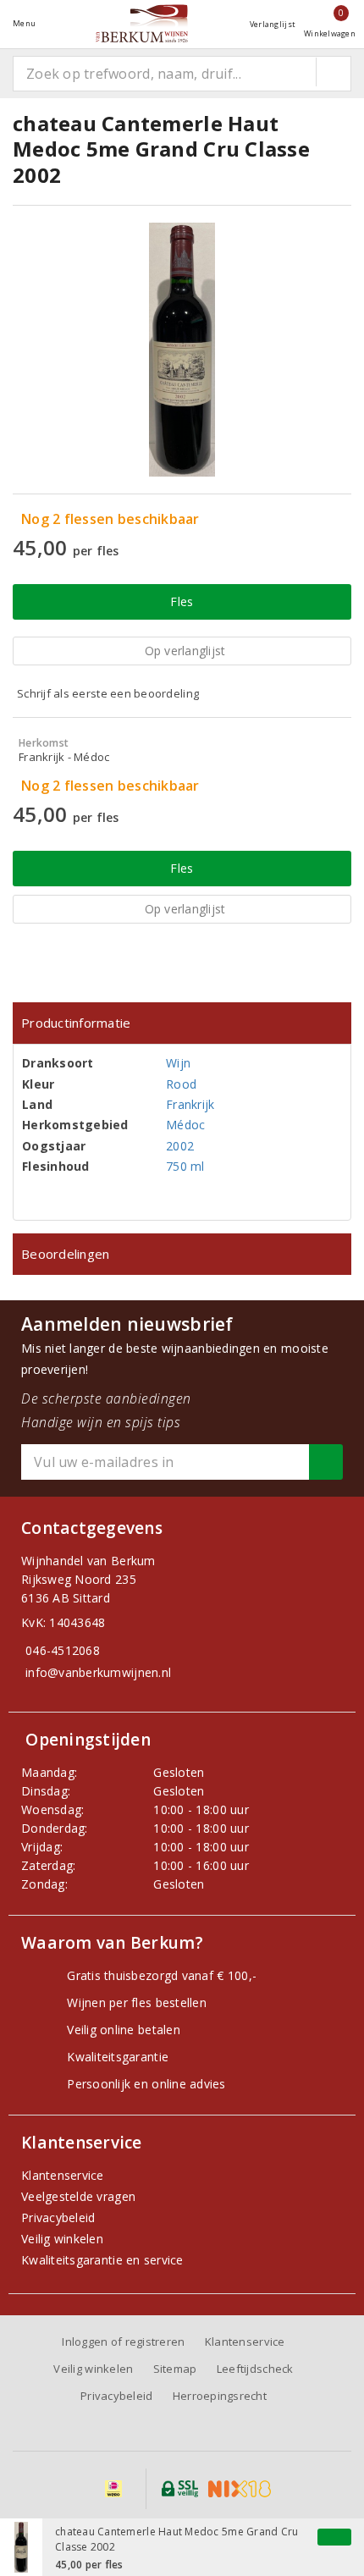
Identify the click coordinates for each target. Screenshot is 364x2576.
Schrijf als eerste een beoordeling (108, 693)
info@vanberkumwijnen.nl (98, 1672)
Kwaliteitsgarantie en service (102, 2260)
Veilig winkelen (62, 2239)
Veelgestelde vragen (78, 2196)
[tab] (182, 1023)
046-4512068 (63, 1650)
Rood (181, 1084)
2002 (180, 1146)
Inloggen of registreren (123, 2342)
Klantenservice (63, 2175)
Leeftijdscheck (255, 2369)
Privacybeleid (58, 2217)
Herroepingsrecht (220, 2396)
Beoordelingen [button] (65, 1254)
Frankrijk (190, 1104)
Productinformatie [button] (76, 1023)
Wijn (178, 1063)
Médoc (185, 1125)
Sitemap (175, 2369)
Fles (182, 601)
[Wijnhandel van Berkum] (142, 23)
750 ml (185, 1166)
